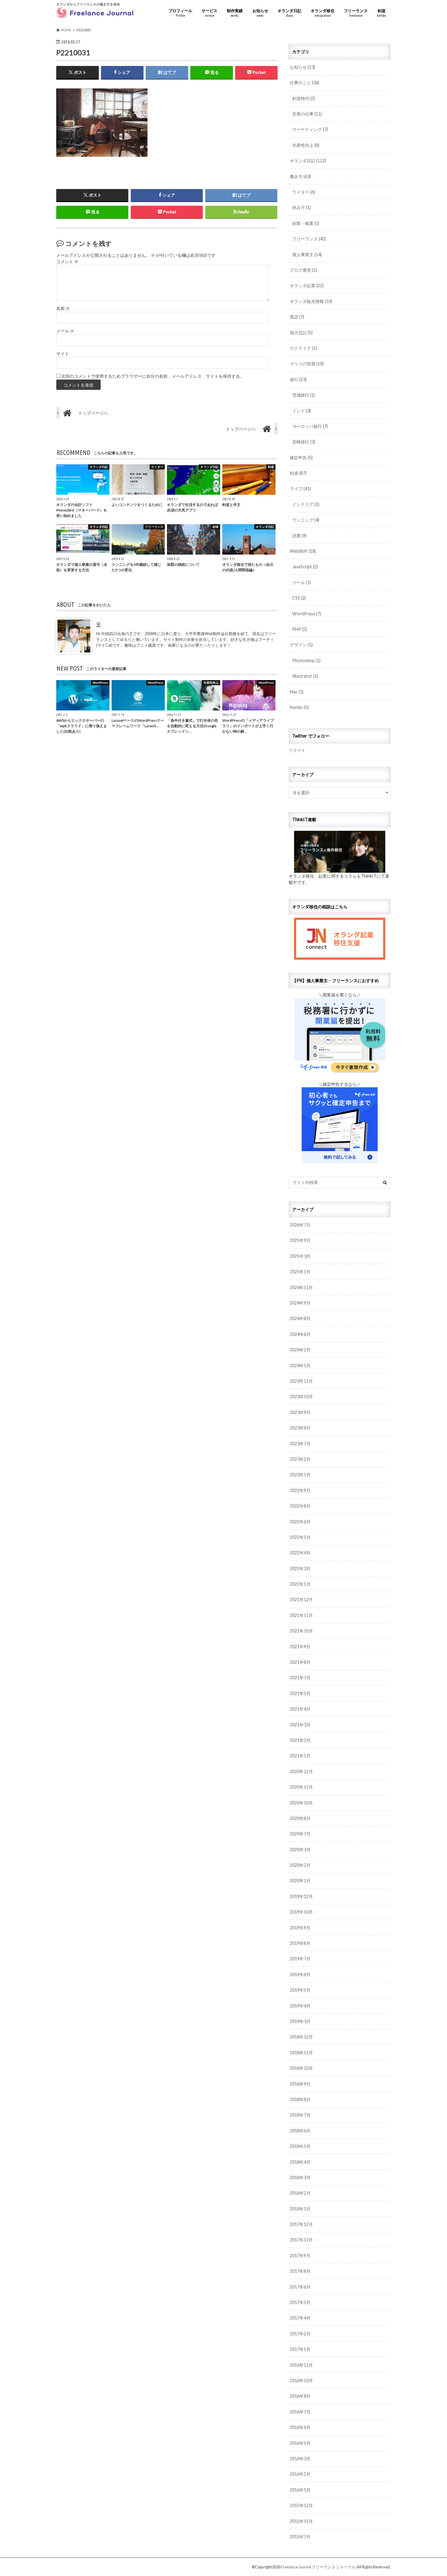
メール (65, 331)
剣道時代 (304, 98)
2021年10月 (301, 1631)
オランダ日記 (289, 13)
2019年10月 (301, 1912)
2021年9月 (300, 1647)
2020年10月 (301, 1803)
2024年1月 (300, 1365)
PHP (300, 629)
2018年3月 (300, 2177)
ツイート (297, 750)
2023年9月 (300, 1412)
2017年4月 (300, 2318)
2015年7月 (300, 2537)
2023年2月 (300, 1459)
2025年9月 (300, 1240)
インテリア (306, 504)
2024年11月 (301, 1287)
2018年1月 (300, 2209)
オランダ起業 (307, 285)
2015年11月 (301, 2521)
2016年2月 (300, 2474)
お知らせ (260, 13)
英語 (297, 317)
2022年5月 (300, 1537)
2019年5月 (300, 1990)
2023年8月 (300, 1428)
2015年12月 (301, 2505)
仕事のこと (305, 83)
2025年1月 (300, 1272)
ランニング (306, 520)
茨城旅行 (304, 395)
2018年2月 (300, 2193)
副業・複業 (306, 223)
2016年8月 (300, 2396)
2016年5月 (300, 2443)
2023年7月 (300, 1444)
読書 (299, 536)
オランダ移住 (323, 13)
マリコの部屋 (307, 364)
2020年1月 (300, 1881)
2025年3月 (300, 1256)
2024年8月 (300, 1318)
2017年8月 (300, 2271)
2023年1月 (300, 1475)
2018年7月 (300, 2115)
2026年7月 (300, 1225)
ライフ (300, 488)
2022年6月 (300, 1522)
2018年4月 (300, 2162)
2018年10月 (301, 2068)
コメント (67, 262)
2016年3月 (300, 2459)
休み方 (301, 207)
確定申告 (301, 457)
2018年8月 (300, 2099)
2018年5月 (300, 2146)
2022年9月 (300, 1490)
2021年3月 (300, 1725)
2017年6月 (300, 2287)
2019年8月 (300, 1943)
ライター (304, 192)
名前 (63, 308)
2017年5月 (300, 2302)
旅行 (298, 379)
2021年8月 (300, 1662)
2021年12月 (301, 1599)
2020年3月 (300, 1850)
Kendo (299, 707)
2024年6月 (300, 1334)
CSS (299, 598)
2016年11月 (301, 2365)
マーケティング (310, 129)
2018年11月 (301, 2053)
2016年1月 (300, 2490)
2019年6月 (300, 1974)
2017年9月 (300, 2256)
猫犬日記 (301, 333)
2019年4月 (300, 2006)
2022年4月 (300, 1553)
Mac (297, 692)
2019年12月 (301, 1896)
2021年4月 (300, 1709)
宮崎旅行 (304, 442)
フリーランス (356, 13)
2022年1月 (300, 1584)
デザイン (301, 645)
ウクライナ (303, 348)
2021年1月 (300, 1756)
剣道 (381, 13)
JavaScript (305, 567)
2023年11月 (301, 1381)
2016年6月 (300, 2427)
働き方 (300, 176)
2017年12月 (301, 2224)
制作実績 (235, 13)
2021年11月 (301, 1615)
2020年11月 (301, 1787)
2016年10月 (301, 2380)
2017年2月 (300, 2334)
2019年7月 (300, 1959)
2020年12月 (301, 1771)
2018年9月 (300, 2084)
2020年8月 (300, 1818)
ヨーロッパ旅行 (310, 426)
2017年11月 (301, 2240)
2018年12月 (301, 2037)
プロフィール (180, 13)
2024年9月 (300, 1303)
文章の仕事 (307, 114)
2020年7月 (300, 1834)
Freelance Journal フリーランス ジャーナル (318, 2567)
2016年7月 (300, 2412)
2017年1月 (300, 2349)
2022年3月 (300, 1568)
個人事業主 (307, 255)
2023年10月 (301, 1396)
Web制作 (303, 551)
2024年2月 (300, 1350)
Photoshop (306, 660)
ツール (301, 582)
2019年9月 (300, 1928)
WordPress (307, 614)
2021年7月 (300, 1678)
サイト (63, 354)
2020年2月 (300, 1865)
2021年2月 (300, 1740)
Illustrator (305, 676)
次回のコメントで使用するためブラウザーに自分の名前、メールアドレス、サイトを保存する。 (153, 376)
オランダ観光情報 (311, 301)
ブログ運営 (303, 270)
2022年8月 (300, 1506)
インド (301, 411)
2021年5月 (300, 1693)
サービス (210, 13)
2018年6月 (300, 2131)
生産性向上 (306, 145)
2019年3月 (300, 2021)
